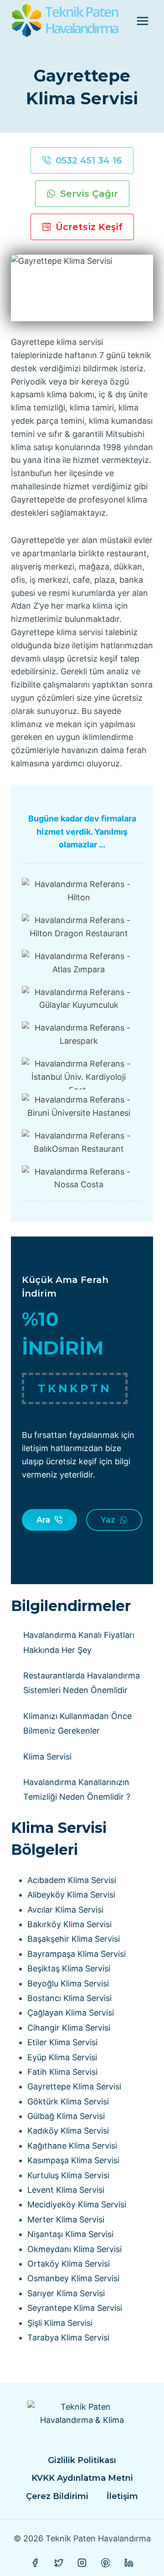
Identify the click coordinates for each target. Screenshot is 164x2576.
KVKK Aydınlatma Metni (82, 2478)
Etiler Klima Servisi (62, 2042)
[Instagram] (82, 2563)
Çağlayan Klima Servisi (71, 2013)
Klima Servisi (47, 1757)
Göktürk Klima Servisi (68, 2101)
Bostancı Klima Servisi (69, 1998)
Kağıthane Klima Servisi (72, 2146)
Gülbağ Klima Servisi (66, 2116)
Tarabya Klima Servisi (68, 2337)
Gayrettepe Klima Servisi (74, 2086)
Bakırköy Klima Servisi (69, 1924)
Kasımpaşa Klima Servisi (73, 2160)
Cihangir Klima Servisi (69, 2028)
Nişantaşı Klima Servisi (70, 2234)
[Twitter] (59, 2563)
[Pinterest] (106, 2563)
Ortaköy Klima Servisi (69, 2264)
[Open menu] (142, 21)
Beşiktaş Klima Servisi (69, 1968)
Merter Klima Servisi (66, 2219)
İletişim (122, 2496)
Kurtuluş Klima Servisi (68, 2175)
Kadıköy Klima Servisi (68, 2131)
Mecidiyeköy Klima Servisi (77, 2204)
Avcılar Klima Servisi (65, 1910)
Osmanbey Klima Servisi (73, 2278)
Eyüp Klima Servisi (62, 2057)
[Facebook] (35, 2563)
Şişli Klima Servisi (60, 2323)
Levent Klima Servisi (66, 2190)
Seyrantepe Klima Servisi (75, 2308)
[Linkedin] (129, 2563)
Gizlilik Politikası (82, 2460)
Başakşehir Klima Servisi (74, 1939)
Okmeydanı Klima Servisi (74, 2249)
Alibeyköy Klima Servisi (71, 1895)
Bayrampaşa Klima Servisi (77, 1954)
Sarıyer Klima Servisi (66, 2293)
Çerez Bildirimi (57, 2496)
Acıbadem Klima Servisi (72, 1880)
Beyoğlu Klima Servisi (68, 1983)
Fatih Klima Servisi (62, 2072)
